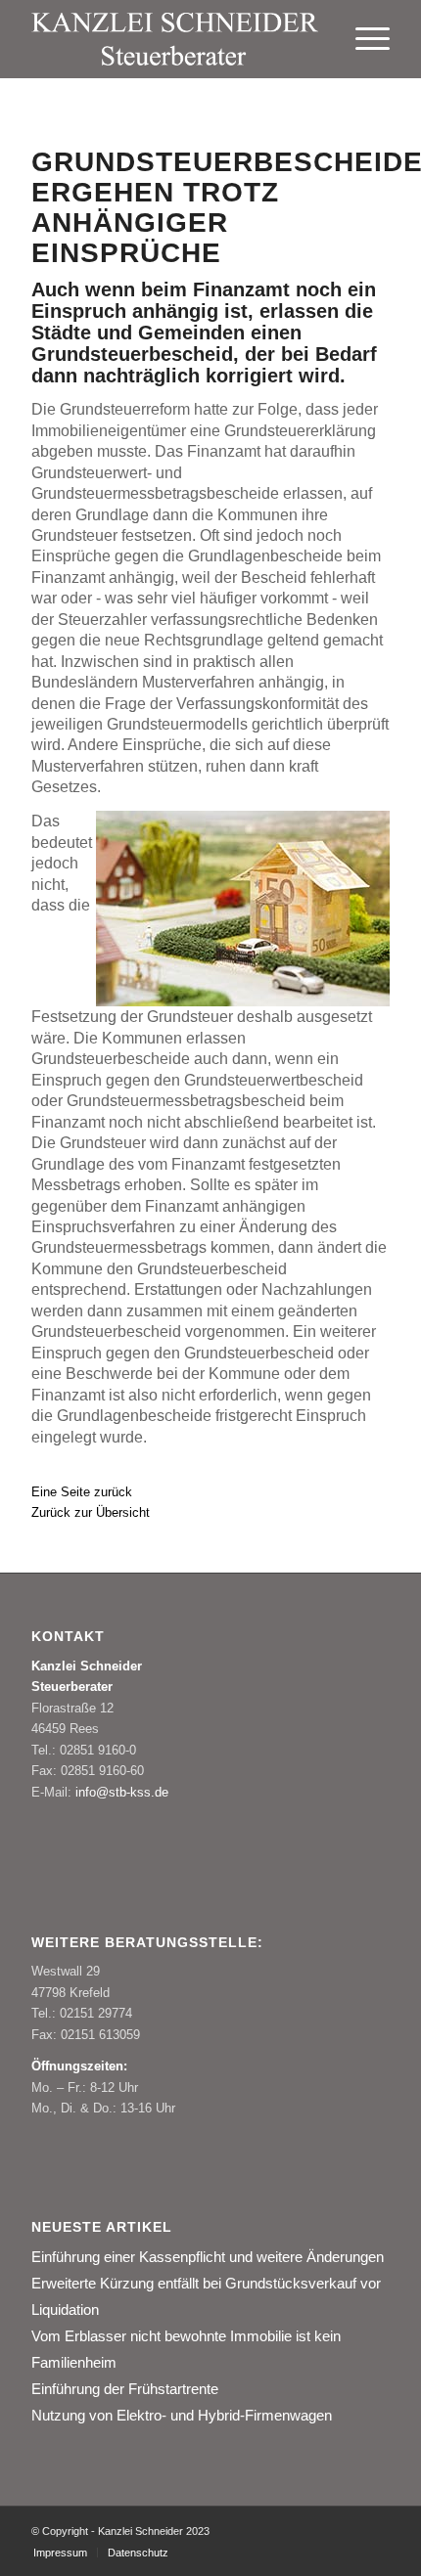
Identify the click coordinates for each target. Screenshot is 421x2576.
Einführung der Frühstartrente (125, 2389)
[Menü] (363, 39)
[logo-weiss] (174, 39)
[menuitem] (363, 39)
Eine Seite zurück (82, 1492)
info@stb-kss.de (122, 1792)
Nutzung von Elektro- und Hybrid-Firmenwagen (182, 2415)
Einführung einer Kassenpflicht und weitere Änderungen (208, 2257)
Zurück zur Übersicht (91, 1512)
